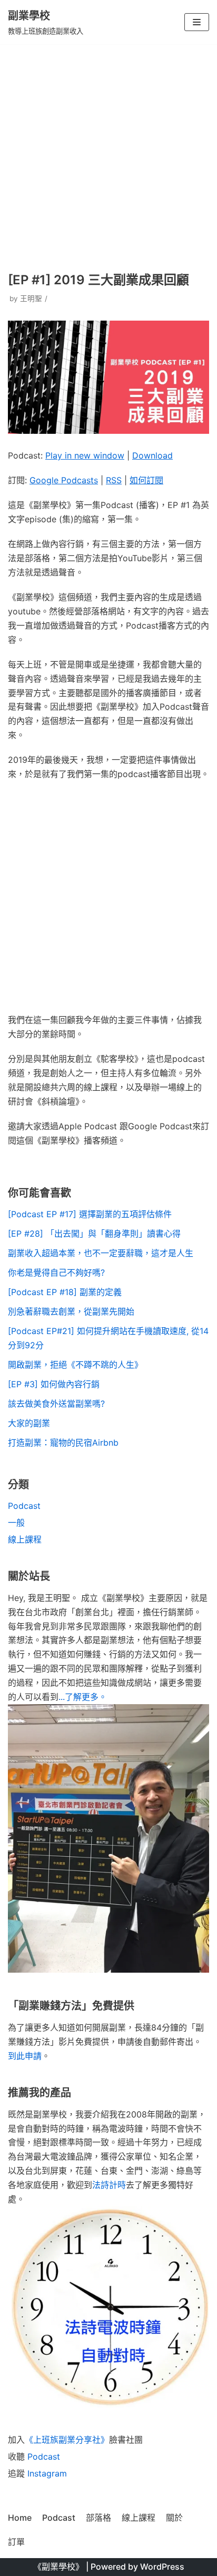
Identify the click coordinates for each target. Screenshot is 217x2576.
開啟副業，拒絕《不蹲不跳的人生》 (75, 1365)
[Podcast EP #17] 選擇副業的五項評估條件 (90, 1214)
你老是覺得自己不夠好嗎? (56, 1272)
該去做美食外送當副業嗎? (56, 1404)
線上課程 (25, 1539)
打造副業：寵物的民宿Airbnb (63, 1443)
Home (20, 2518)
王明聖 (31, 299)
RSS (114, 480)
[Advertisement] (108, 157)
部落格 (98, 2518)
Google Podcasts (64, 480)
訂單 (16, 2542)
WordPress (162, 2567)
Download (152, 455)
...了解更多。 (83, 1697)
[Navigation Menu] (197, 22)
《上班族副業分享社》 (67, 2440)
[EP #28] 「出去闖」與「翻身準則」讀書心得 (94, 1234)
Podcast (24, 1506)
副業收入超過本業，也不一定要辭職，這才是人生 (101, 1253)
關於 (174, 2518)
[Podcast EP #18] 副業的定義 (65, 1292)
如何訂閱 (146, 480)
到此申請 (25, 2056)
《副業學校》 (58, 2567)
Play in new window (85, 455)
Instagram (47, 2473)
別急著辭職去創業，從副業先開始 (71, 1311)
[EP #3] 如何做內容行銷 (54, 1384)
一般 (16, 1523)
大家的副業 (29, 1423)
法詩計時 (109, 2185)
